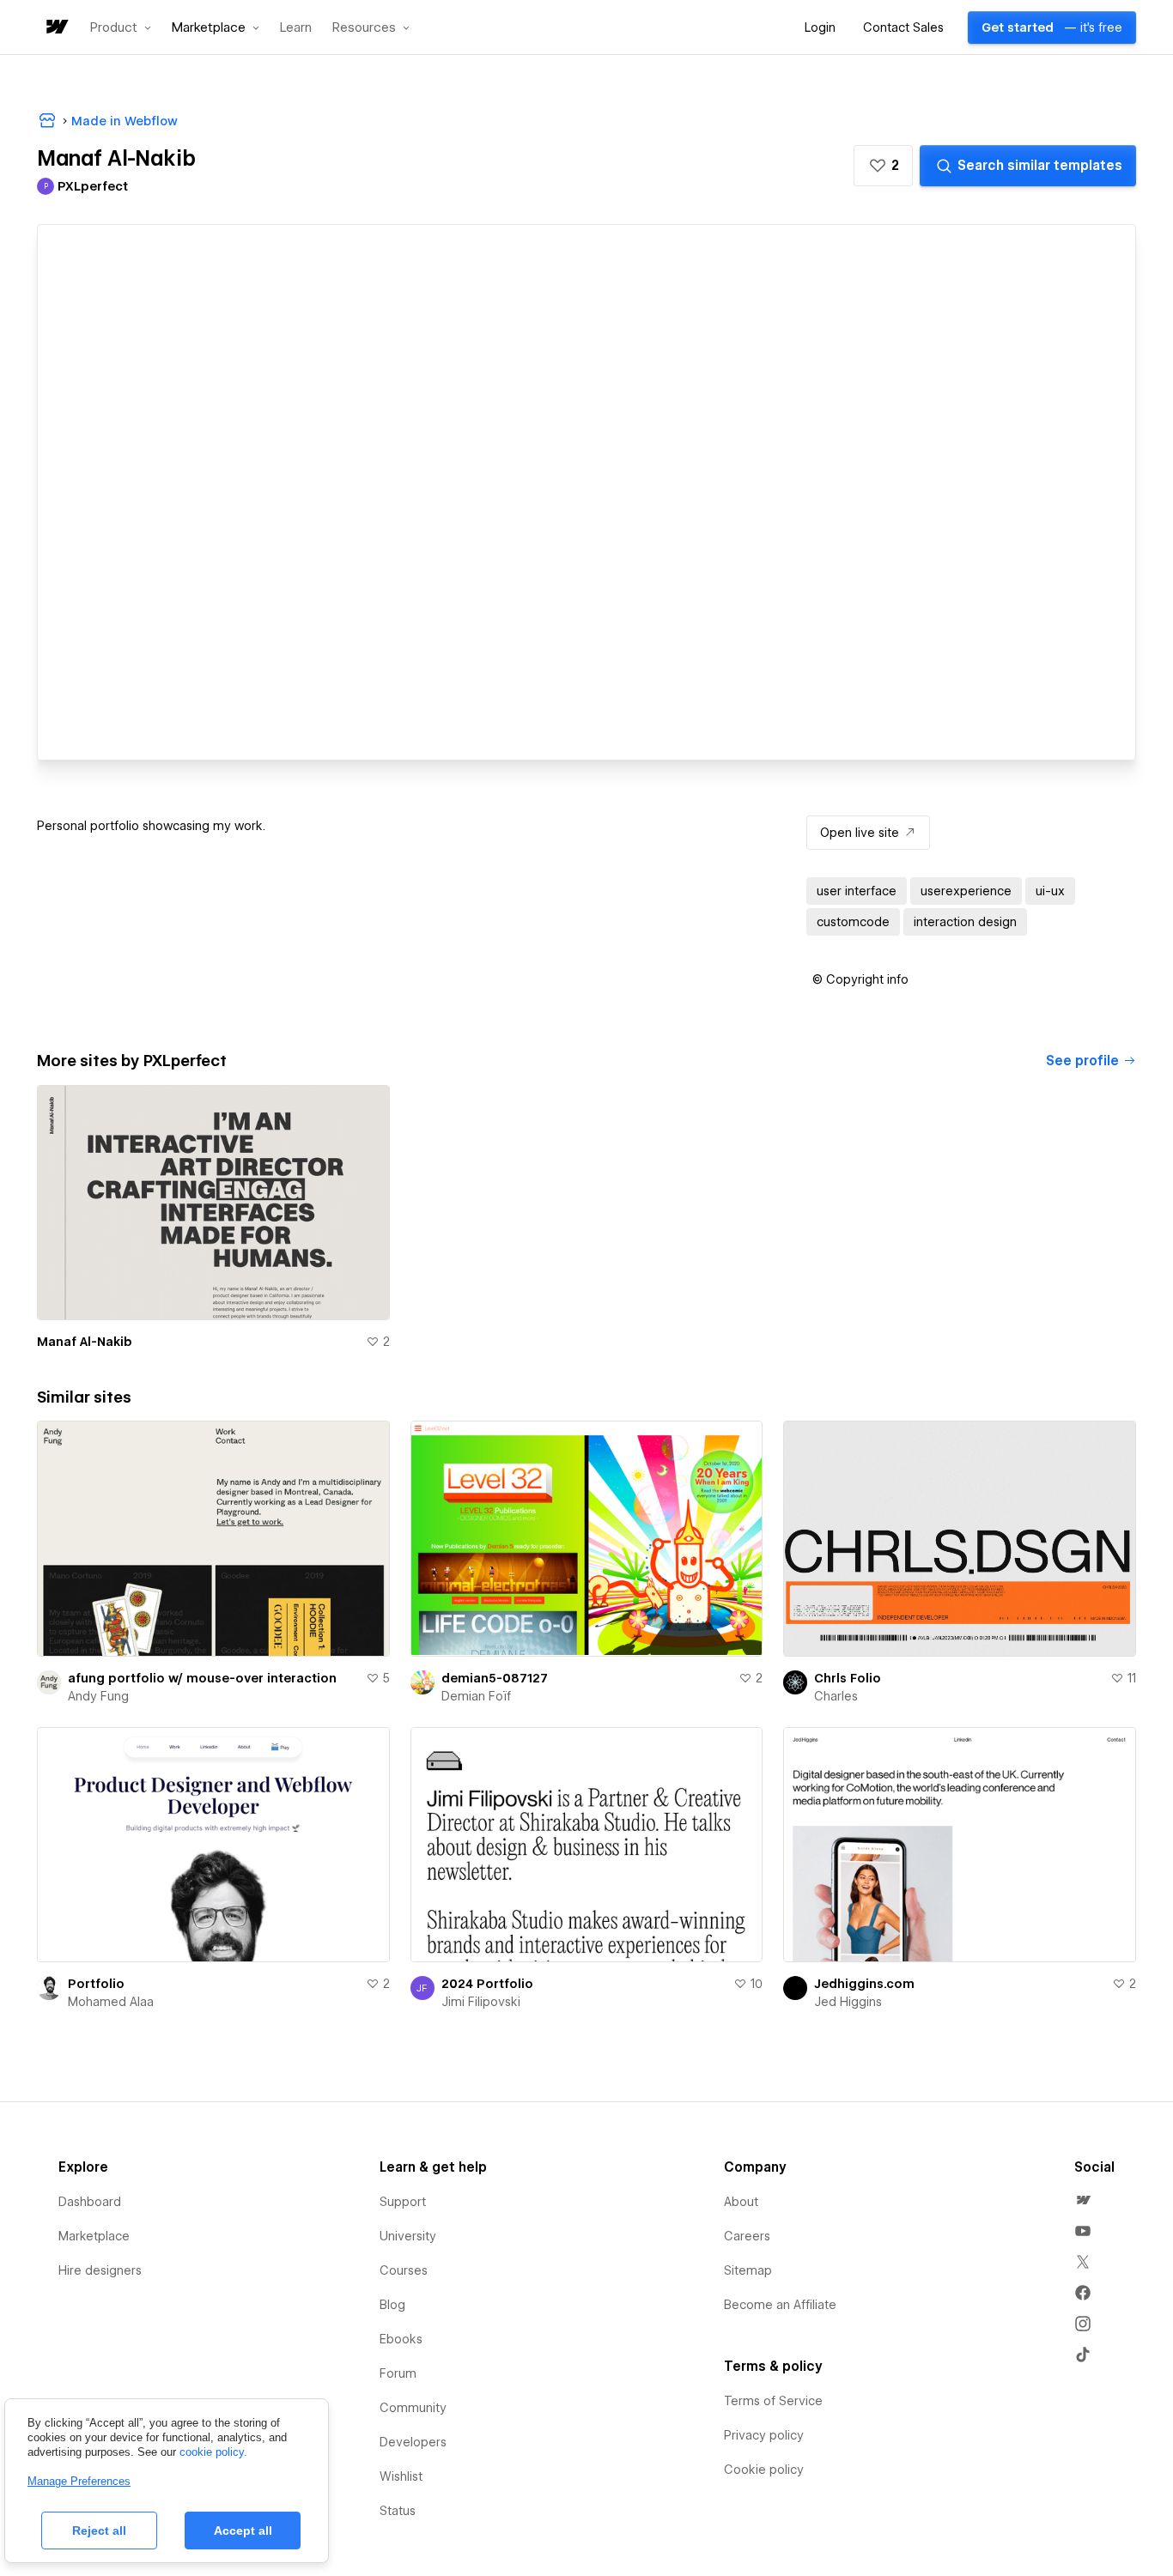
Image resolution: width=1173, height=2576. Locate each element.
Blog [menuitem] (392, 2305)
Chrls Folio (848, 1678)
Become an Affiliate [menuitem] (780, 2305)
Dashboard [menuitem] (90, 2202)
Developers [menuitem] (413, 2442)
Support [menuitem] (403, 2202)
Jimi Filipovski (481, 2002)
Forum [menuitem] (398, 2373)
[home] (56, 28)
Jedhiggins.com (864, 1984)
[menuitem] (1083, 2200)
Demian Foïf (476, 1696)
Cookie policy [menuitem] (764, 2470)
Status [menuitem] (398, 2511)
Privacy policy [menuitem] (764, 2435)
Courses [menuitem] (404, 2270)
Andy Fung (98, 1696)
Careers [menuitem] (747, 2236)
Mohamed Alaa (111, 2002)
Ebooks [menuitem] (401, 2339)
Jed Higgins (848, 2002)
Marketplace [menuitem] (94, 2236)
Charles (836, 1696)
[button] (121, 27)
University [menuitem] (408, 2236)
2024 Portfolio (487, 1984)
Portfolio (96, 1984)
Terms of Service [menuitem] (773, 2401)
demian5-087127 (495, 1678)
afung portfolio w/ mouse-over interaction (202, 1678)
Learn (296, 28)
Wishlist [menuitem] (401, 2476)
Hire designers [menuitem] (100, 2270)
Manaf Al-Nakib (85, 1342)
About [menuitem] (741, 2202)
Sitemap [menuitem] (748, 2270)
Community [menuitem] (413, 2408)
